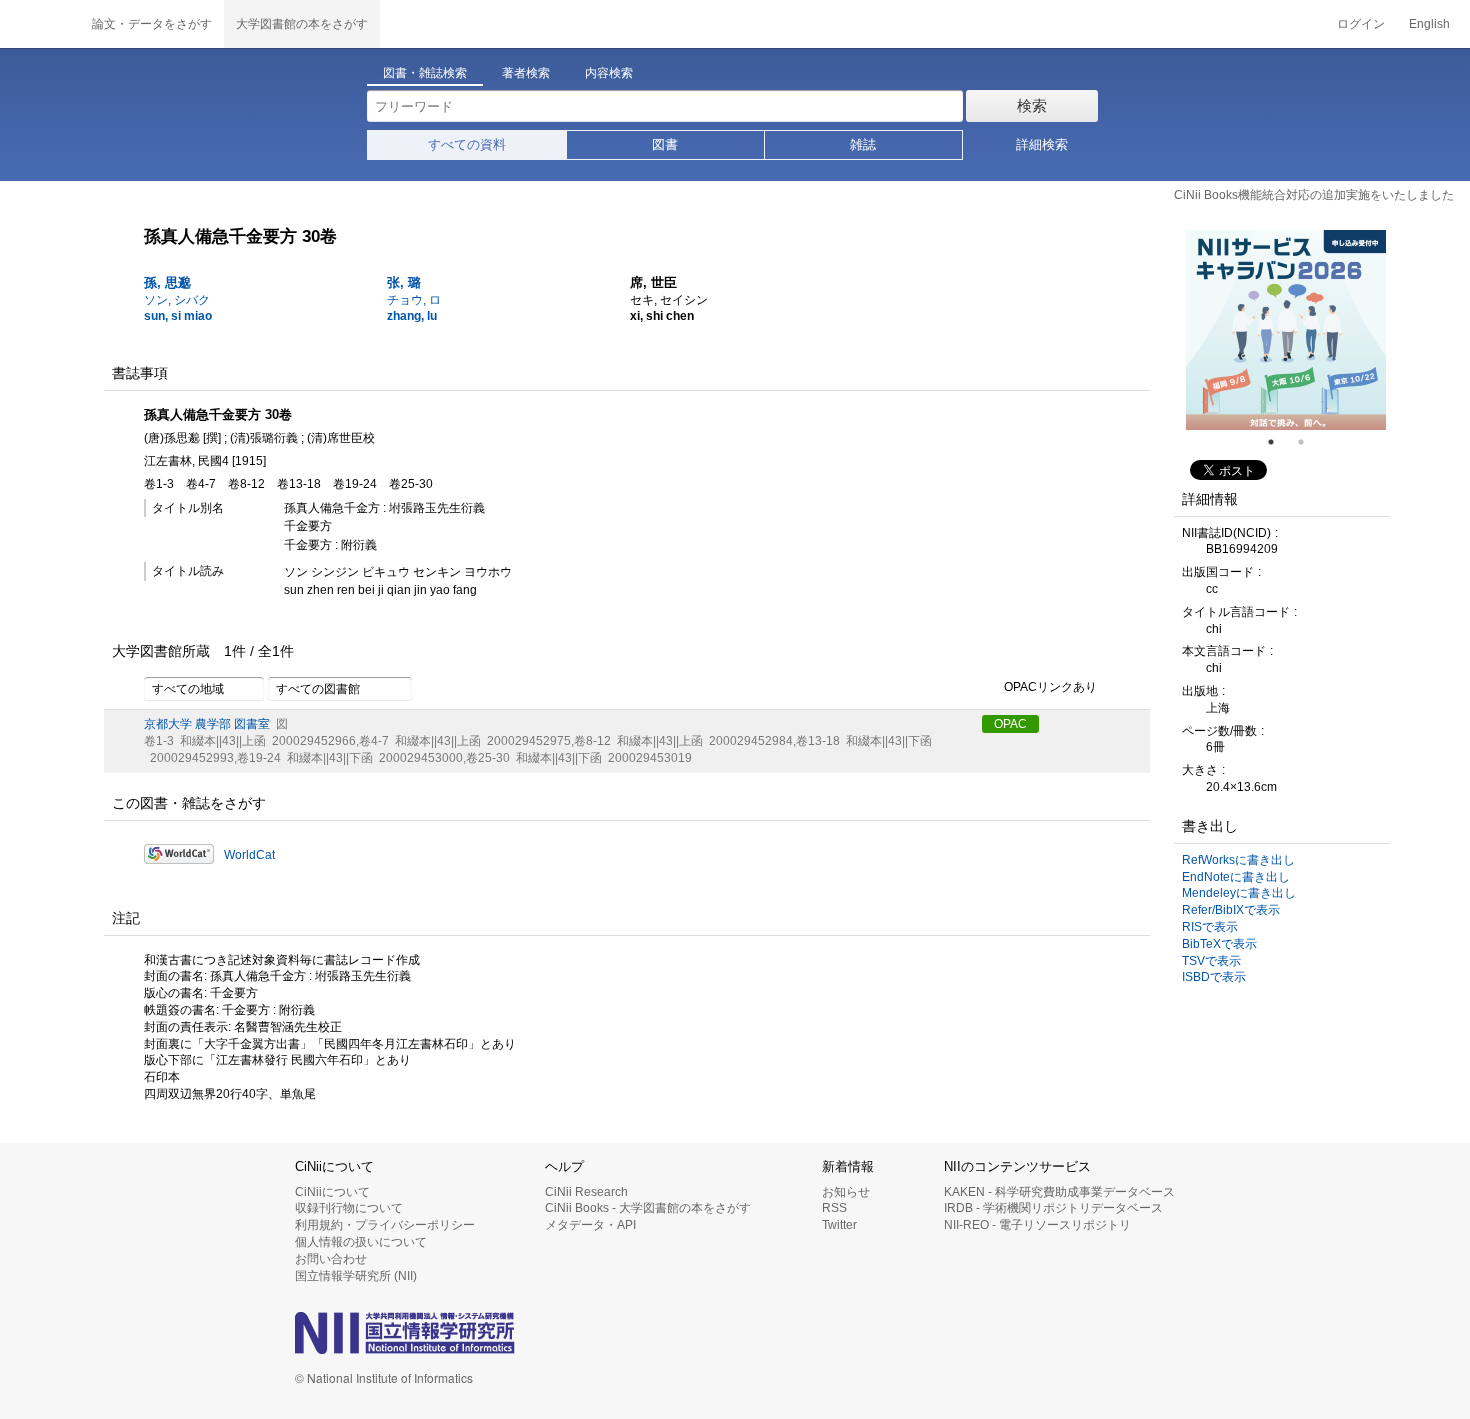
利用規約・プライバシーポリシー (385, 1225)
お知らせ (846, 1192)
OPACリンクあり (1050, 688)
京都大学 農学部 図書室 (207, 724)
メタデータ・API (590, 1225)
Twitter (839, 1225)
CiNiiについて (332, 1192)
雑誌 (863, 144)
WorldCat (249, 855)
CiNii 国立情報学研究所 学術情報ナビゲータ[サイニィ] (40, 24)
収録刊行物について (349, 1208)
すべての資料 (467, 144)
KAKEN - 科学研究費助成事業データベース (1059, 1192)
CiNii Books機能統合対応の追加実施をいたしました (1314, 195)
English (1429, 24)
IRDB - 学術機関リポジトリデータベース (1053, 1208)
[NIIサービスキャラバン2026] (1286, 330)
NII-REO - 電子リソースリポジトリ (1037, 1225)
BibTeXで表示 (1219, 944)
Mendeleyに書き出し (1239, 893)
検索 (1032, 105)
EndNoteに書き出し (1236, 877)
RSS (834, 1208)
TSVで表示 (1211, 961)
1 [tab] (1279, 442)
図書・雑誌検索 (425, 73)
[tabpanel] (1286, 330)
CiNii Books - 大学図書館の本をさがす (648, 1208)
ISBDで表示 (1214, 977)
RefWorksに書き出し (1238, 860)
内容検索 (609, 73)
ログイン (1361, 24)
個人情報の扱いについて (361, 1242)
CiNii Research (586, 1192)
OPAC (1010, 724)
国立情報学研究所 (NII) (356, 1276)
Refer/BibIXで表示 (1231, 910)
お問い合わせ (331, 1259)
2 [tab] (1309, 442)
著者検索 (526, 73)
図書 (665, 144)
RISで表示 (1210, 927)
